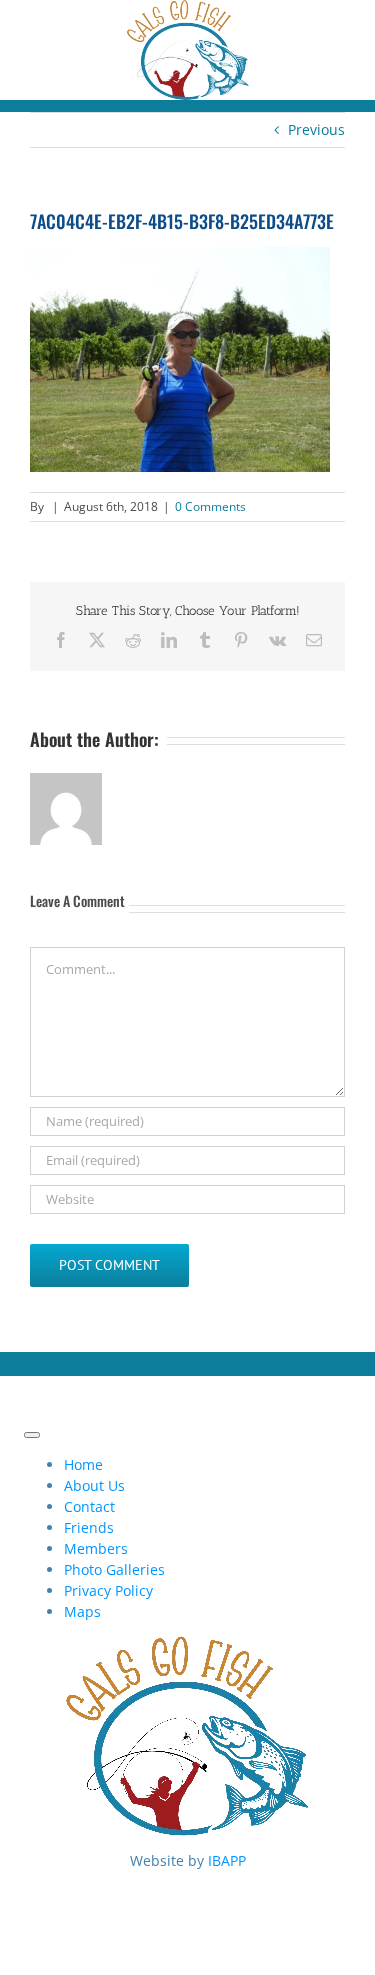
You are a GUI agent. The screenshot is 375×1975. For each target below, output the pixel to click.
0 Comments (210, 506)
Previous (316, 129)
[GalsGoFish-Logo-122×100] (188, 10)
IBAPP (227, 1860)
